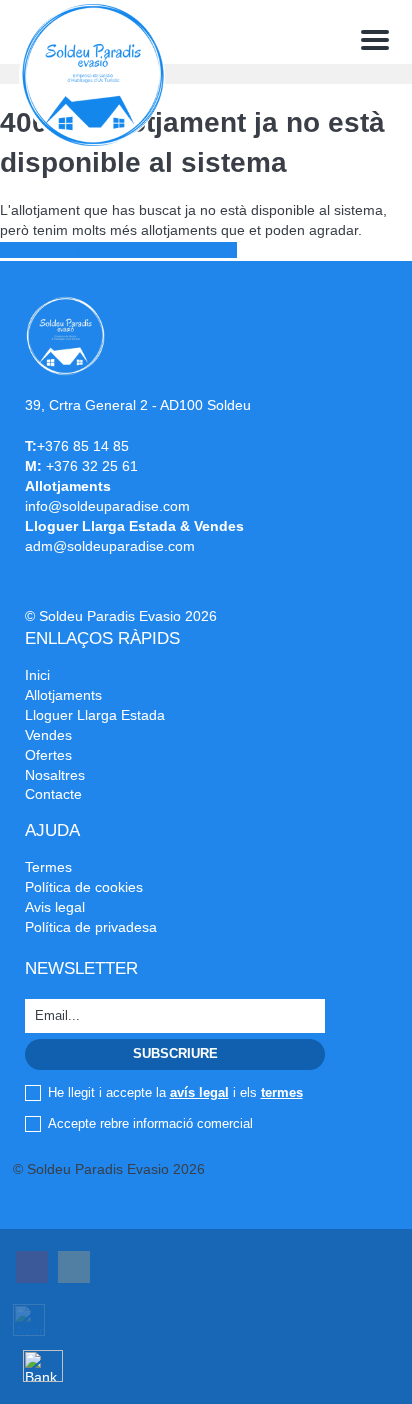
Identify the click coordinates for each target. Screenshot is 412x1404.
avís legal (199, 1092)
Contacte (53, 794)
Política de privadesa (91, 927)
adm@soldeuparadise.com (110, 546)
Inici (37, 675)
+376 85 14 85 (83, 446)
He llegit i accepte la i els (175, 1092)
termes (282, 1092)
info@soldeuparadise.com (107, 506)
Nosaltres (55, 775)
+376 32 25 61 (92, 466)
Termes (48, 867)
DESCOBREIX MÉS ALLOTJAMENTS (118, 250)
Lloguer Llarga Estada (95, 715)
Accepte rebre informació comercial (150, 1123)
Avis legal (55, 907)
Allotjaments (63, 695)
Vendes (48, 735)
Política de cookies (84, 887)
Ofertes (48, 755)
